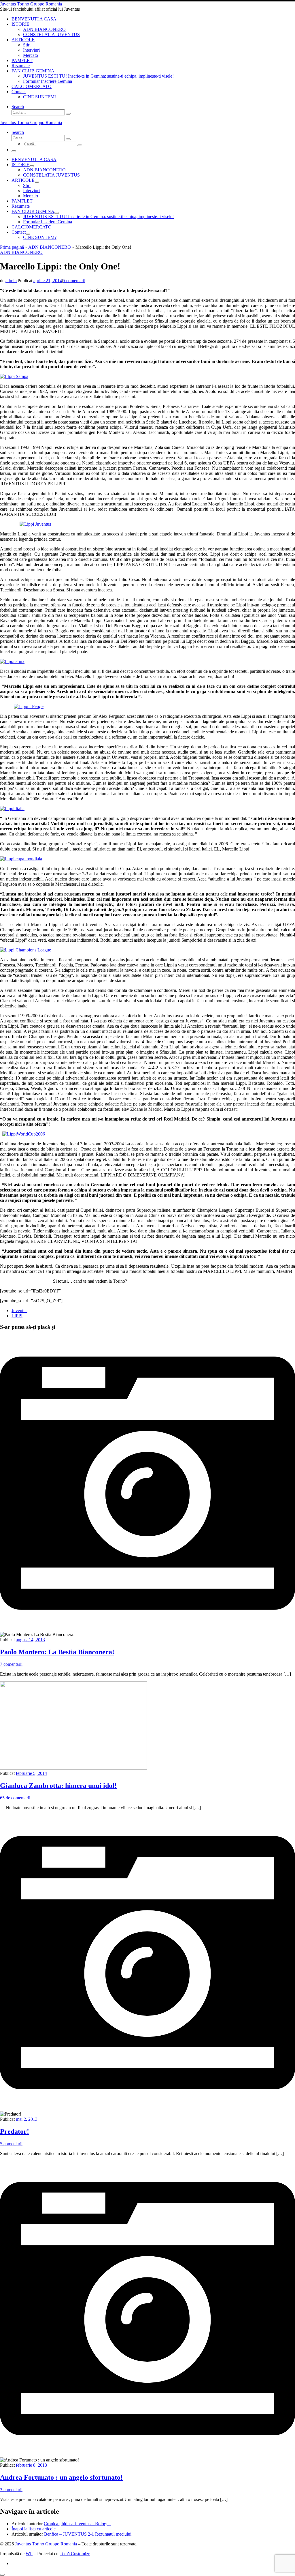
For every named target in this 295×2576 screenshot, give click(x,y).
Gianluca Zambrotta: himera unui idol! (58, 1786)
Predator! (15, 2131)
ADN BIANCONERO (50, 247)
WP (29, 2554)
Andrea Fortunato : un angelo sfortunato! (61, 2477)
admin (11, 281)
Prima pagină (12, 247)
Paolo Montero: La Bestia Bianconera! (57, 1652)
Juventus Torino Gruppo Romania (46, 2544)
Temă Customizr (75, 2554)
